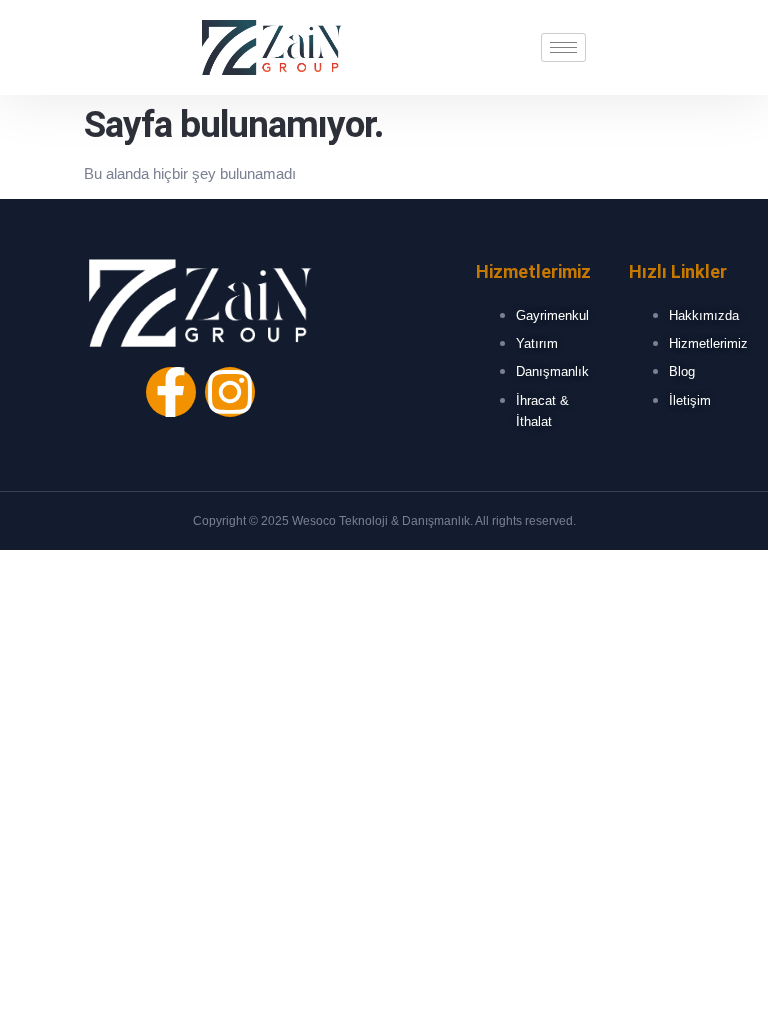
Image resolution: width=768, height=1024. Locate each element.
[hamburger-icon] (563, 47)
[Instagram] (230, 392)
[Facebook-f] (171, 392)
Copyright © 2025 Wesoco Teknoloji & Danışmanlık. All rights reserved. (384, 521)
